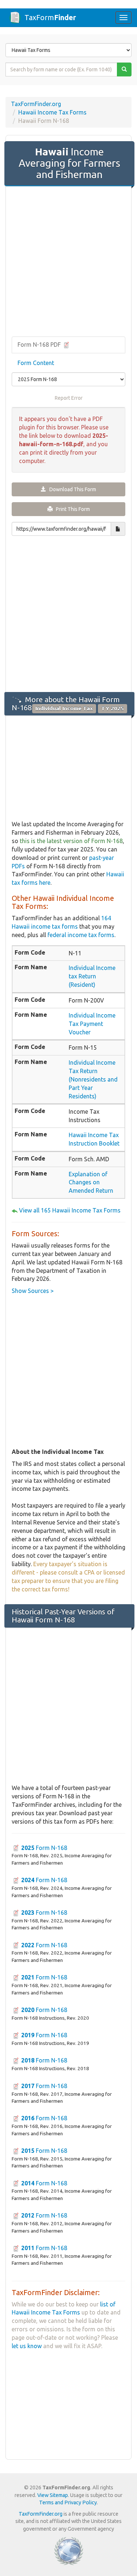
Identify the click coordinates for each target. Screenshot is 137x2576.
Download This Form (71, 489)
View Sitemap (53, 2495)
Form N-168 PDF (40, 345)
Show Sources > (33, 1291)
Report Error (69, 398)
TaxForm (50, 17)
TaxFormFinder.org (36, 104)
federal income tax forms (81, 935)
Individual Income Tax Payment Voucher (92, 1024)
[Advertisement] (68, 262)
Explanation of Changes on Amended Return (91, 1182)
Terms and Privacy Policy (68, 2502)
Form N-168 (44, 1848)
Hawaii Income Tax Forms (52, 112)
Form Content (36, 363)
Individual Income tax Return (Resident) (92, 976)
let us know (27, 2346)
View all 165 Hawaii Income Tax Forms (70, 1210)
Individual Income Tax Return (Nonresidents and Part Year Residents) (93, 1079)
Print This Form (71, 509)
